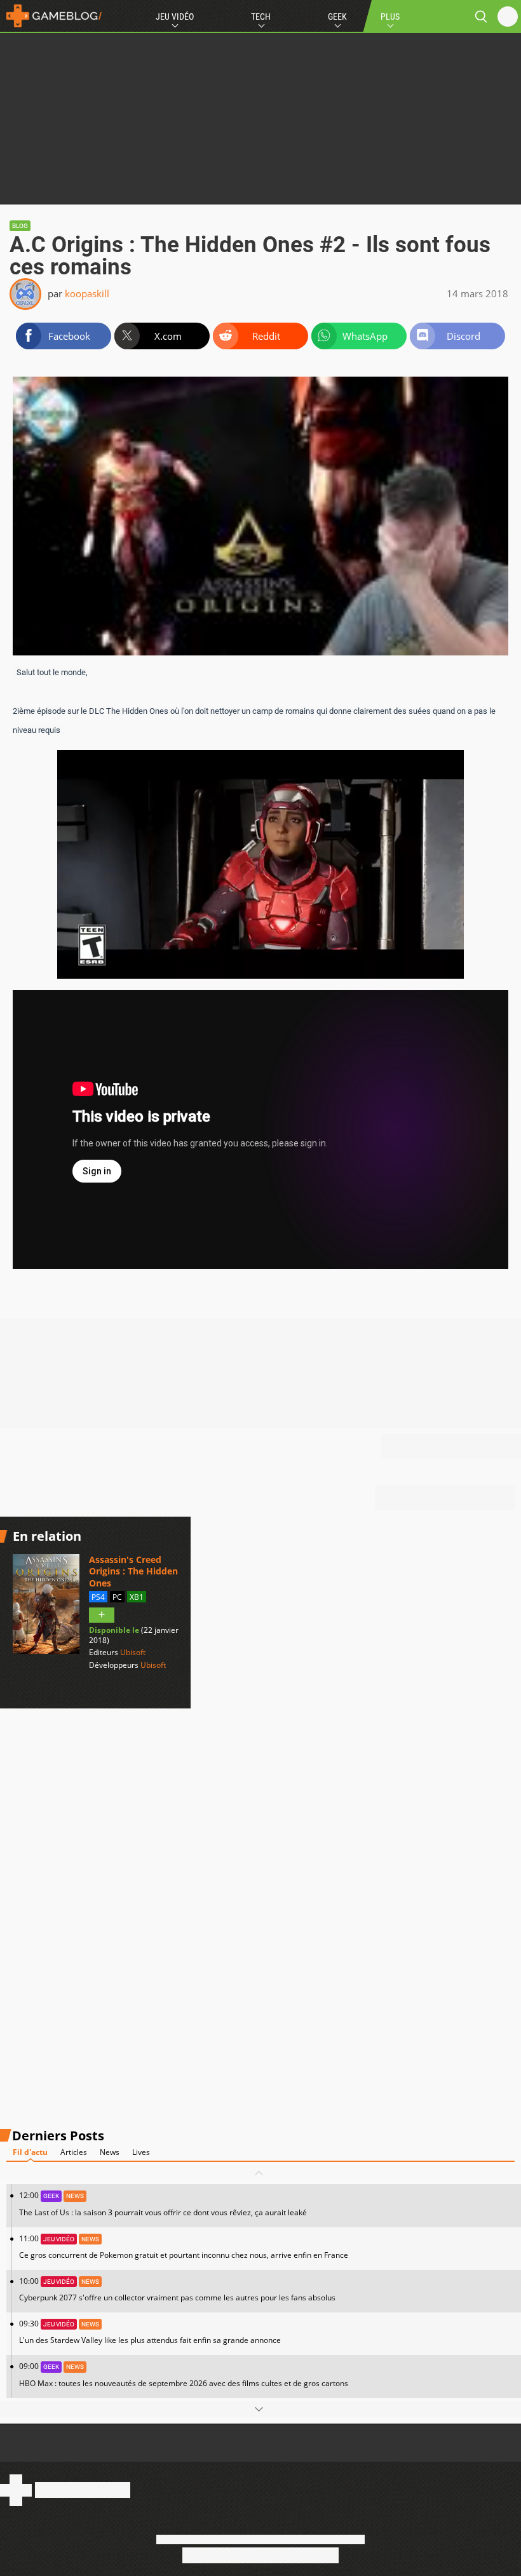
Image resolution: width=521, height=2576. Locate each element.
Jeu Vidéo (175, 17)
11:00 (184, 2247)
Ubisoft (133, 1652)
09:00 (184, 2374)
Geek (337, 17)
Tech (261, 17)
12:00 (163, 2204)
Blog (20, 226)
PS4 (98, 1597)
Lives (141, 2152)
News (110, 2152)
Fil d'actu (30, 2152)
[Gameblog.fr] (51, 16)
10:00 (177, 2289)
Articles (74, 2152)
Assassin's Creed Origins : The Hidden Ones (133, 1571)
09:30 (150, 2332)
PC (117, 1597)
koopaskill (87, 293)
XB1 (137, 1597)
